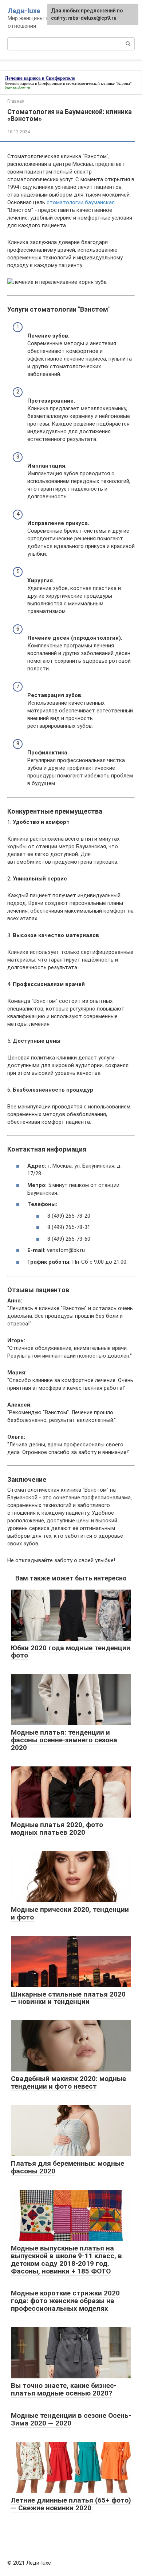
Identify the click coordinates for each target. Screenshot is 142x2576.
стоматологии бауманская (81, 202)
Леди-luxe (24, 11)
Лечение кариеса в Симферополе (33, 83)
